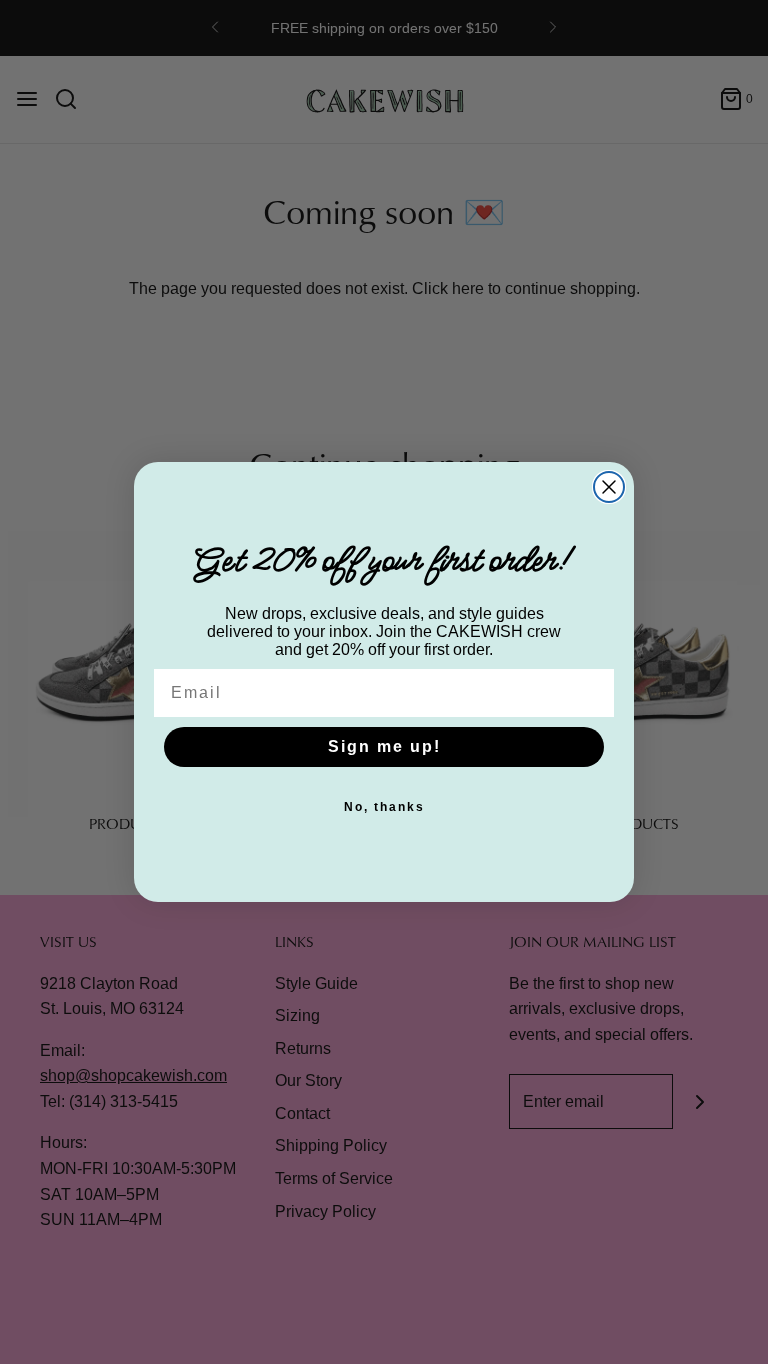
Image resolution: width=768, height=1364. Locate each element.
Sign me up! (384, 746)
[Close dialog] (609, 487)
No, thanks (384, 807)
